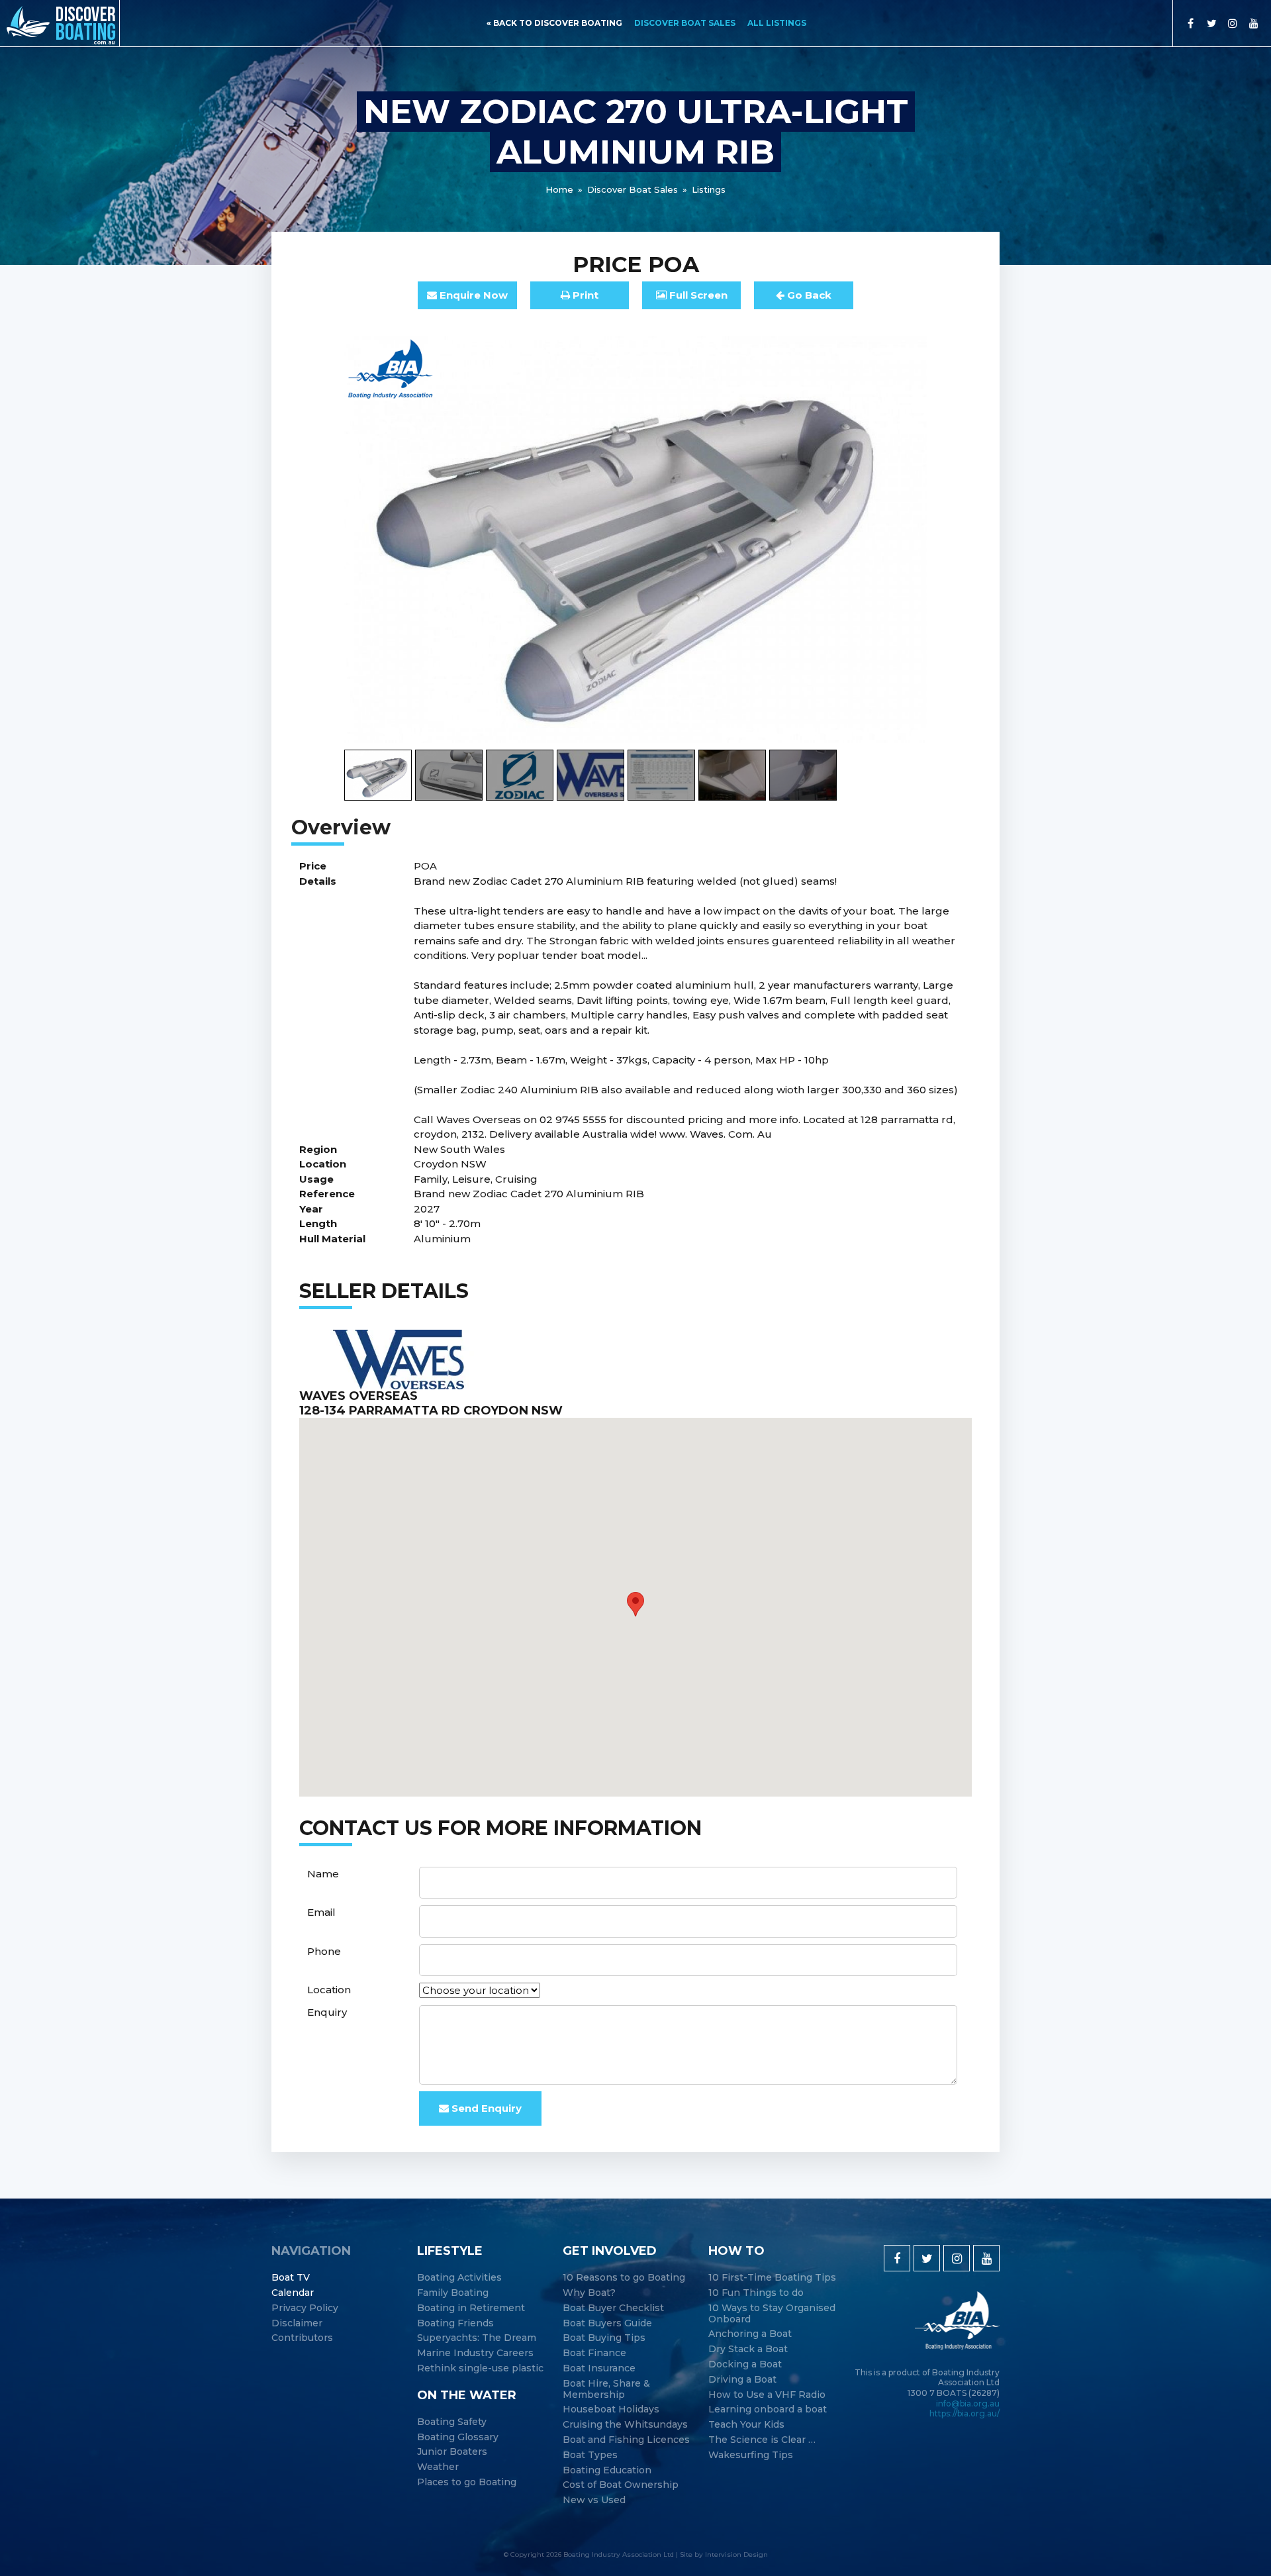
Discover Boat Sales (685, 23)
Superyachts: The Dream (477, 2338)
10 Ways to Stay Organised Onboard (772, 2314)
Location (329, 1990)
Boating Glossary (458, 2437)
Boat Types (590, 2455)
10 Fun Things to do (756, 2293)
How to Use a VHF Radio (767, 2395)
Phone (324, 1951)
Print (584, 295)
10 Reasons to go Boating (624, 2278)
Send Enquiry (485, 2108)
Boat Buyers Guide (607, 2323)
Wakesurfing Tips (751, 2455)
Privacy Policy (305, 2308)
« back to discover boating (554, 23)
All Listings (777, 23)
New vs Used (594, 2500)
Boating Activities (459, 2278)
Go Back (808, 295)
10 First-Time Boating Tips (772, 2278)
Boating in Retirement (471, 2308)
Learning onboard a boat (768, 2409)
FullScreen (697, 295)
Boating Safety (452, 2422)
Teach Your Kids (746, 2425)
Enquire (472, 295)
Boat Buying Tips (604, 2338)
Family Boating (453, 2293)
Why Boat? (589, 2293)
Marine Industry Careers (475, 2353)
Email (321, 1912)
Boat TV (291, 2278)
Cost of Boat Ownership (621, 2485)
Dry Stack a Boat (748, 2349)
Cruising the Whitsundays (625, 2425)
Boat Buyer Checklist (613, 2308)
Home (559, 189)
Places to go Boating (467, 2482)
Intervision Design (736, 2554)
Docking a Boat (745, 2364)
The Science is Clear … (762, 2440)
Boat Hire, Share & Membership (606, 2389)
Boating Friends (455, 2323)
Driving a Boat (742, 2380)
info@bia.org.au (968, 2403)
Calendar (293, 2293)
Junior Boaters (452, 2452)
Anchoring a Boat (750, 2334)
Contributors (302, 2338)
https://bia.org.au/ (965, 2413)
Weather (438, 2467)
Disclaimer (297, 2323)
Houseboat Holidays (611, 2409)
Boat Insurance (599, 2368)
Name (323, 1874)
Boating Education (607, 2470)
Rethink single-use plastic (480, 2368)
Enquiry (327, 2012)
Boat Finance (594, 2353)
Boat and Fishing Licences (626, 2440)
